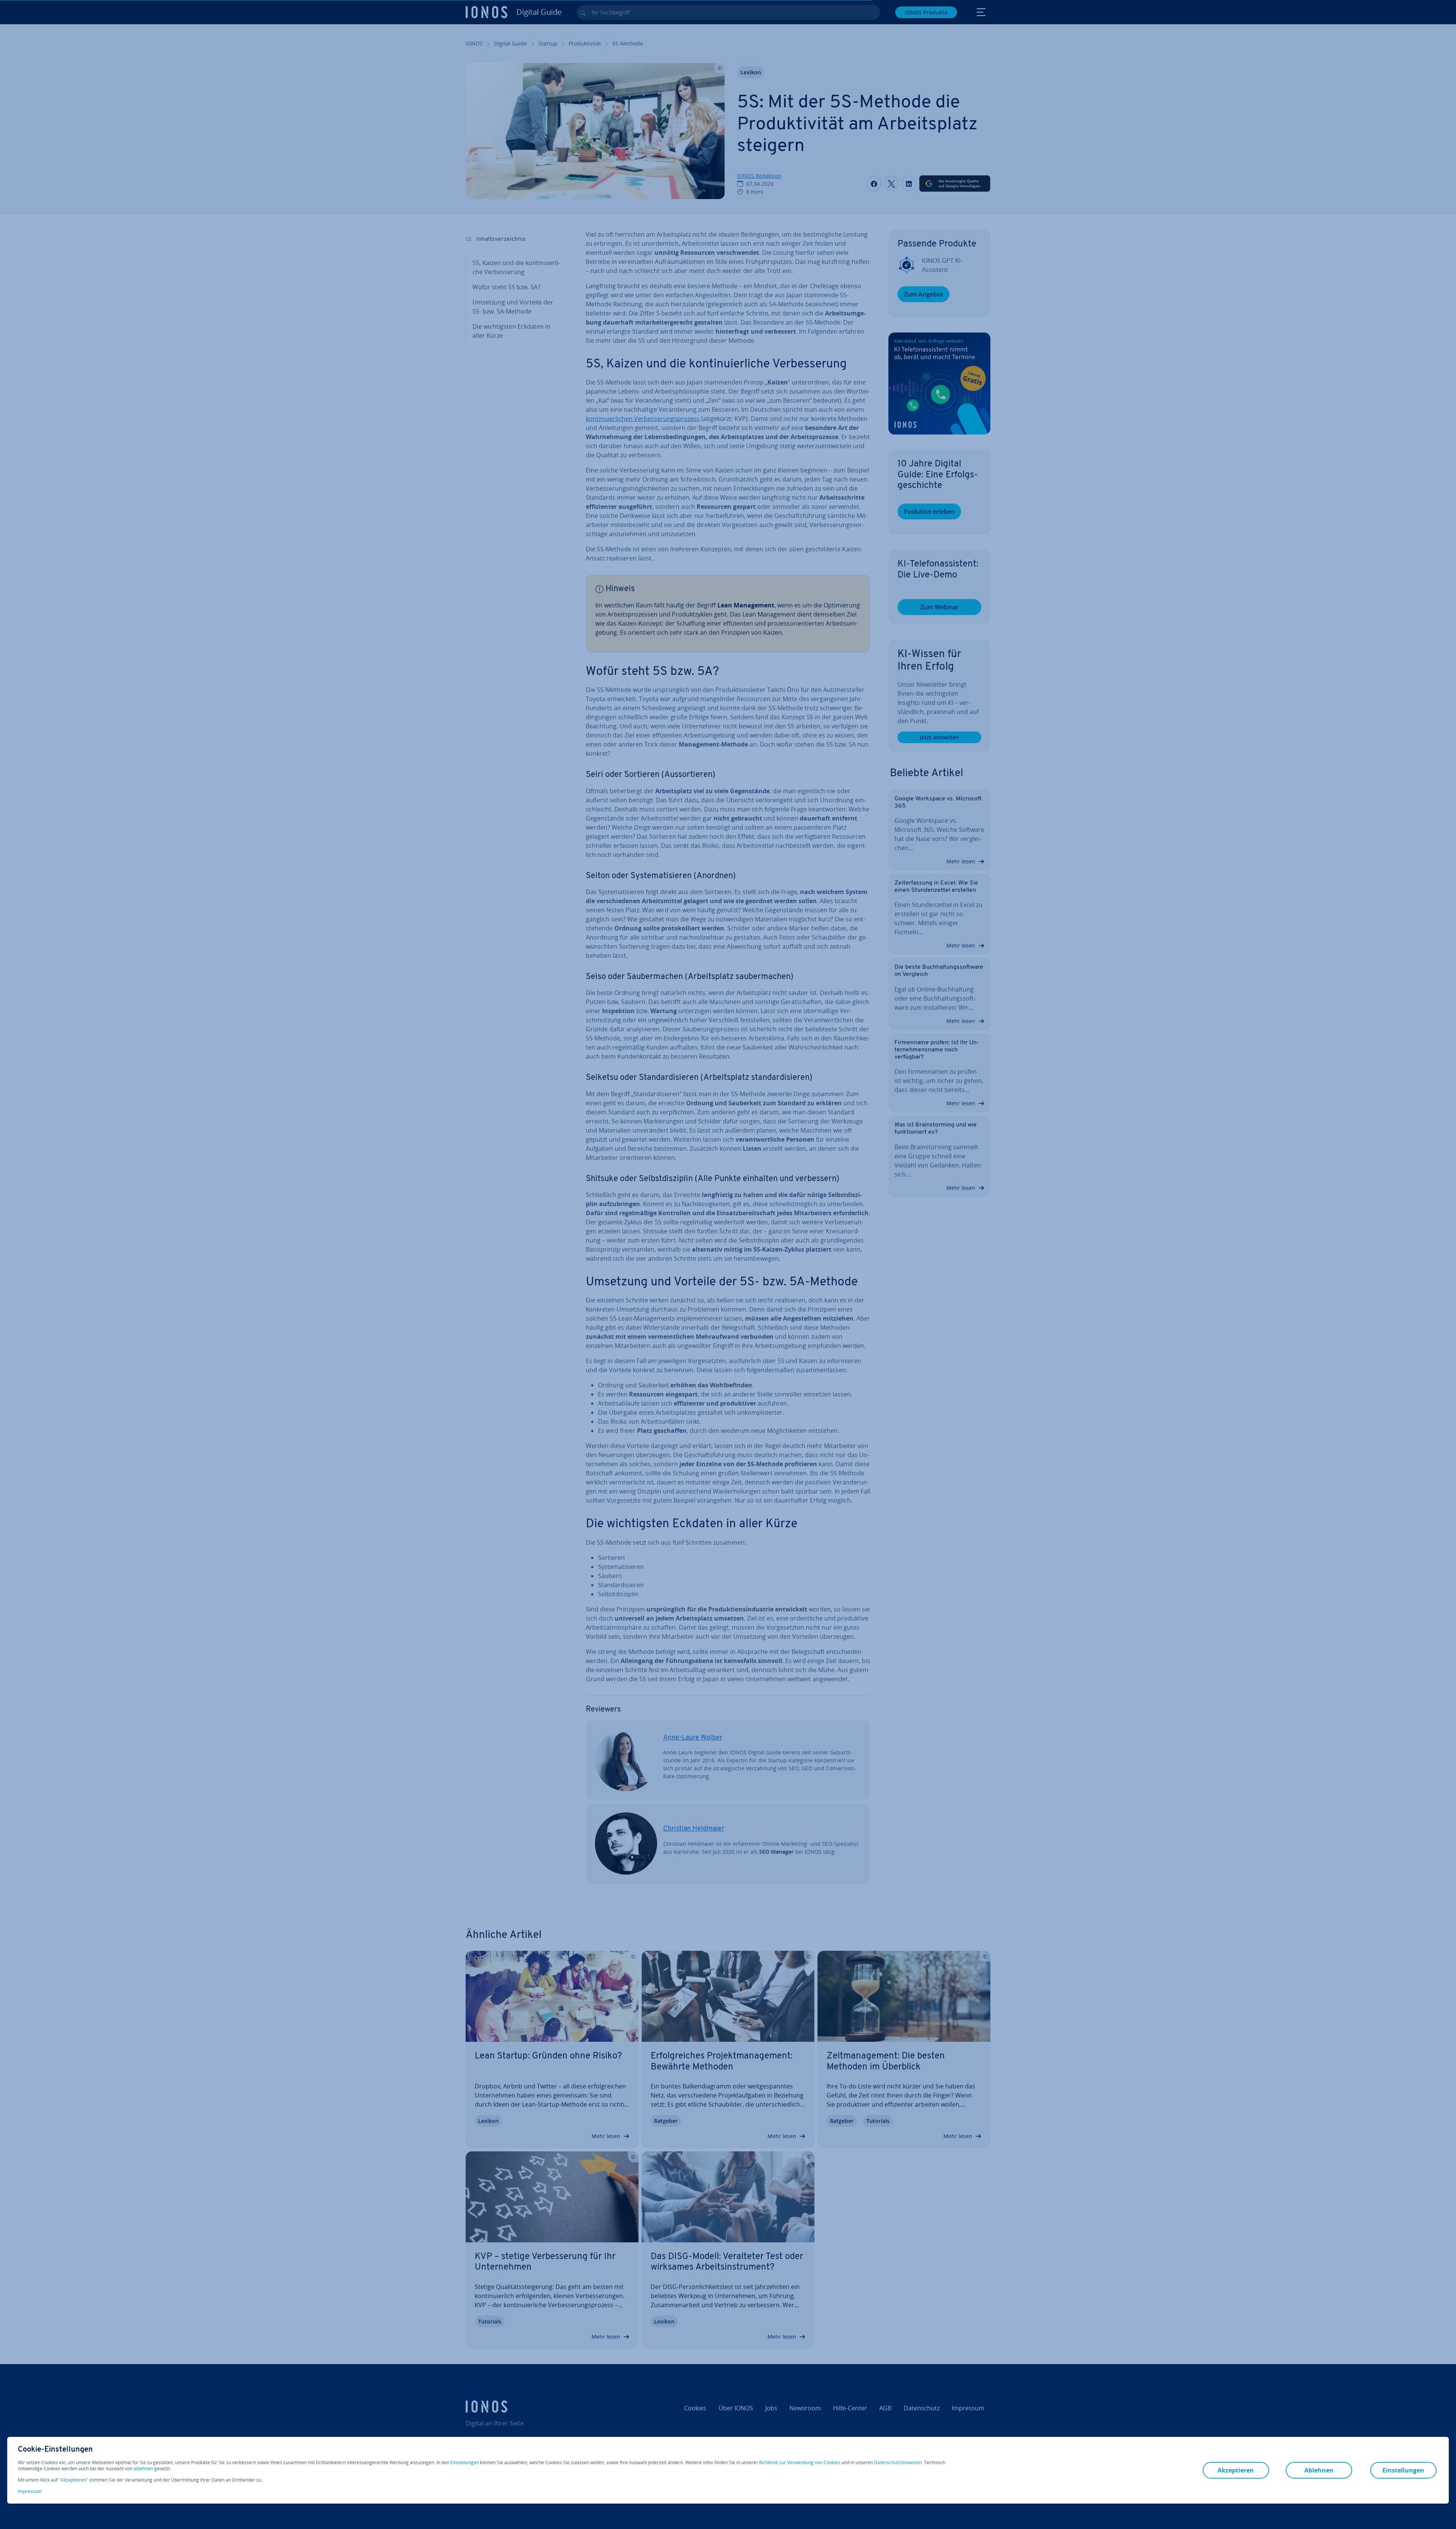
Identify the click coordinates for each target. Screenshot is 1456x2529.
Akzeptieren (73, 2480)
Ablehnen (1319, 2470)
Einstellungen (465, 2463)
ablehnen (143, 2469)
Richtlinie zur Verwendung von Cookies (800, 2462)
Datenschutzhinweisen (898, 2462)
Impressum (30, 2491)
